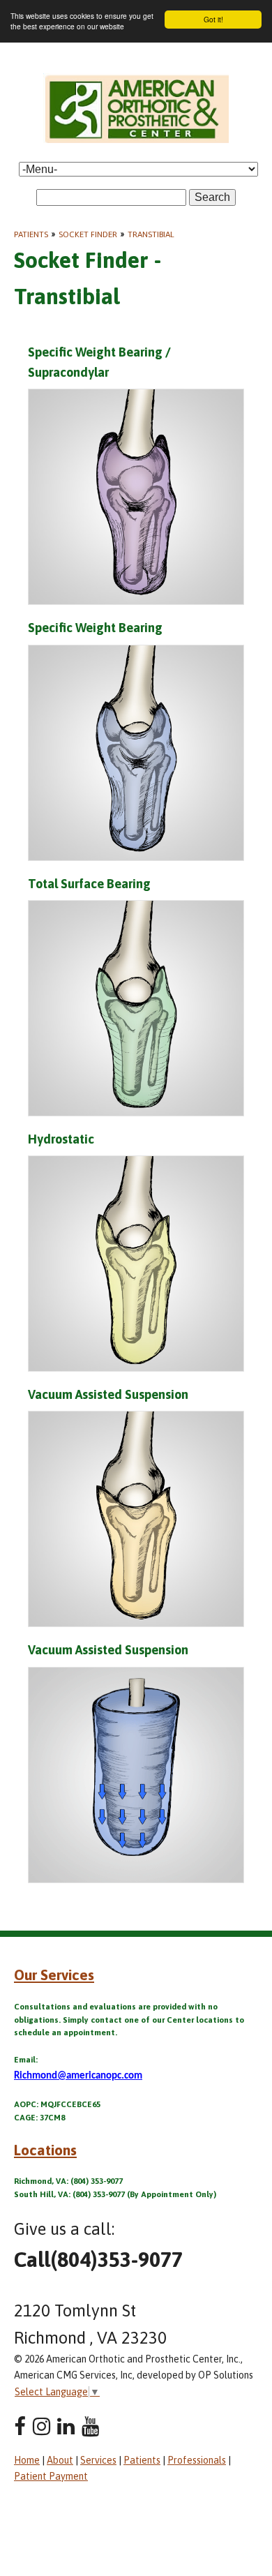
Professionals (197, 2460)
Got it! (213, 19)
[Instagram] (41, 2426)
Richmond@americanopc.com (78, 2076)
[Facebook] (20, 2426)
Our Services (54, 1975)
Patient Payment (51, 2476)
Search (212, 197)
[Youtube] (90, 2426)
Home (27, 2460)
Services (98, 2460)
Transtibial (151, 234)
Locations (45, 2150)
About (60, 2460)
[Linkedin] (66, 2426)
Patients (31, 234)
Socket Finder (88, 234)
